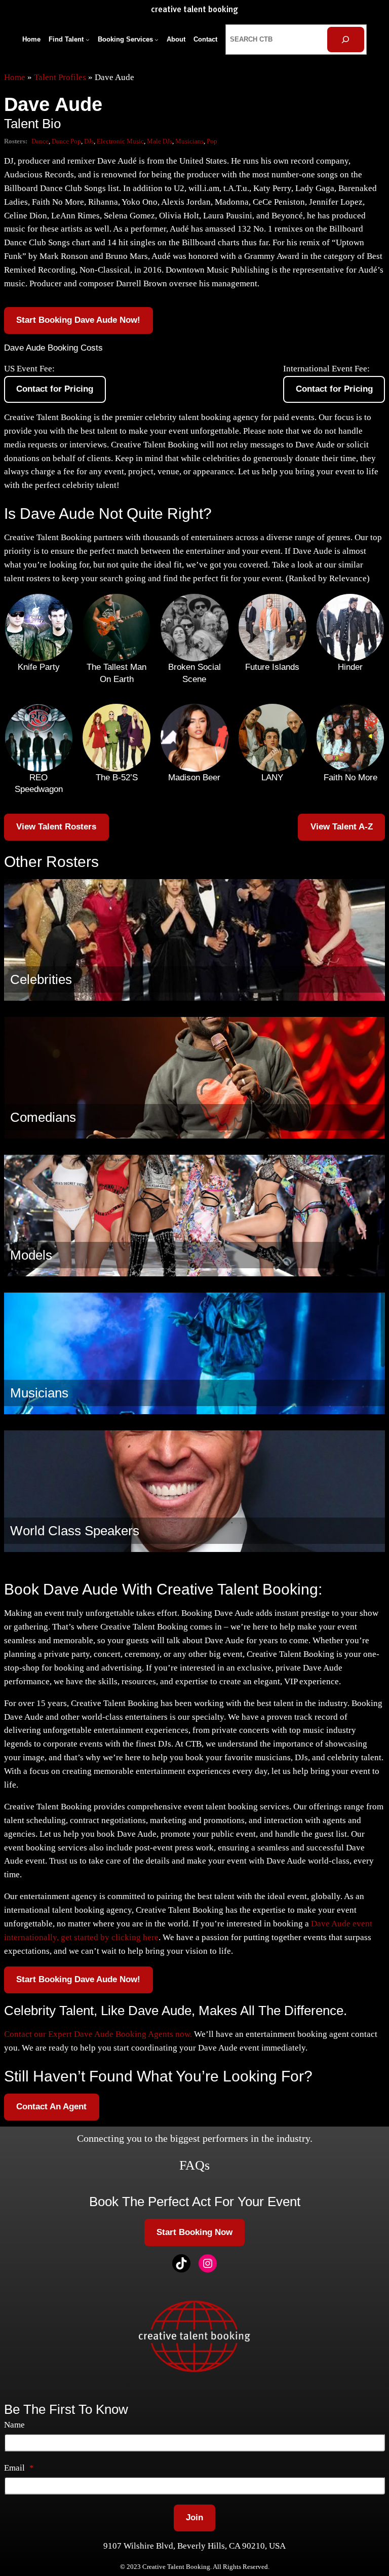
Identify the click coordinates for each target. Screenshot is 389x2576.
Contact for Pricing (55, 389)
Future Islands (272, 667)
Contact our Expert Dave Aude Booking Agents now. (98, 2034)
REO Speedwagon (39, 784)
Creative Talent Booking (194, 10)
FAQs (194, 2165)
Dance (40, 141)
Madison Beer (194, 778)
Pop (212, 141)
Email (19, 2468)
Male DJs (160, 141)
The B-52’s (117, 778)
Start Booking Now (194, 2232)
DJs (89, 141)
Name (14, 2425)
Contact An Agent (51, 2107)
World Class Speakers (75, 1531)
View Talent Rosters (56, 827)
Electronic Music (120, 141)
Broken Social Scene (194, 673)
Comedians (43, 1117)
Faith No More (351, 778)
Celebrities (41, 979)
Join (194, 2517)
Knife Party (39, 667)
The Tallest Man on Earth (116, 673)
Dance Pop (66, 141)
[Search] (346, 40)
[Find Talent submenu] (88, 40)
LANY (272, 778)
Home (15, 77)
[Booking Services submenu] (157, 40)
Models (31, 1255)
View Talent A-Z (342, 827)
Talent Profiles (60, 77)
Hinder (350, 667)
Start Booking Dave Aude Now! (78, 320)
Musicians (189, 141)
